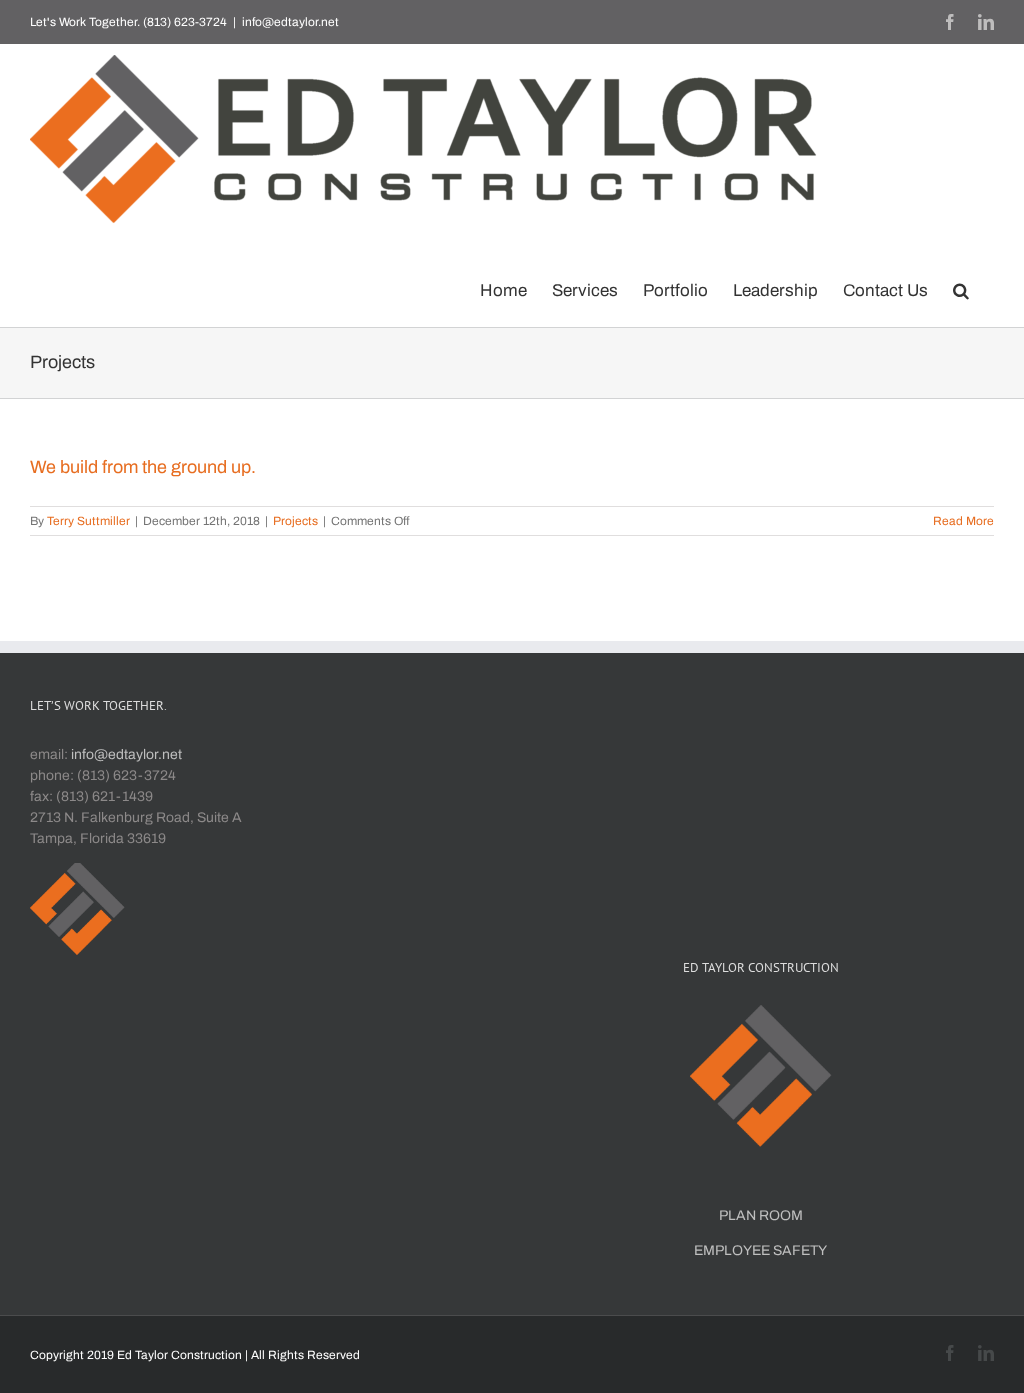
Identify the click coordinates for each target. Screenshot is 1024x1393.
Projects (295, 521)
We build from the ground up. (143, 467)
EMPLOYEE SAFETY (760, 1250)
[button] (961, 286)
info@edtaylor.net (290, 22)
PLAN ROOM (761, 1215)
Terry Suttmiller (88, 521)
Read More (963, 521)
